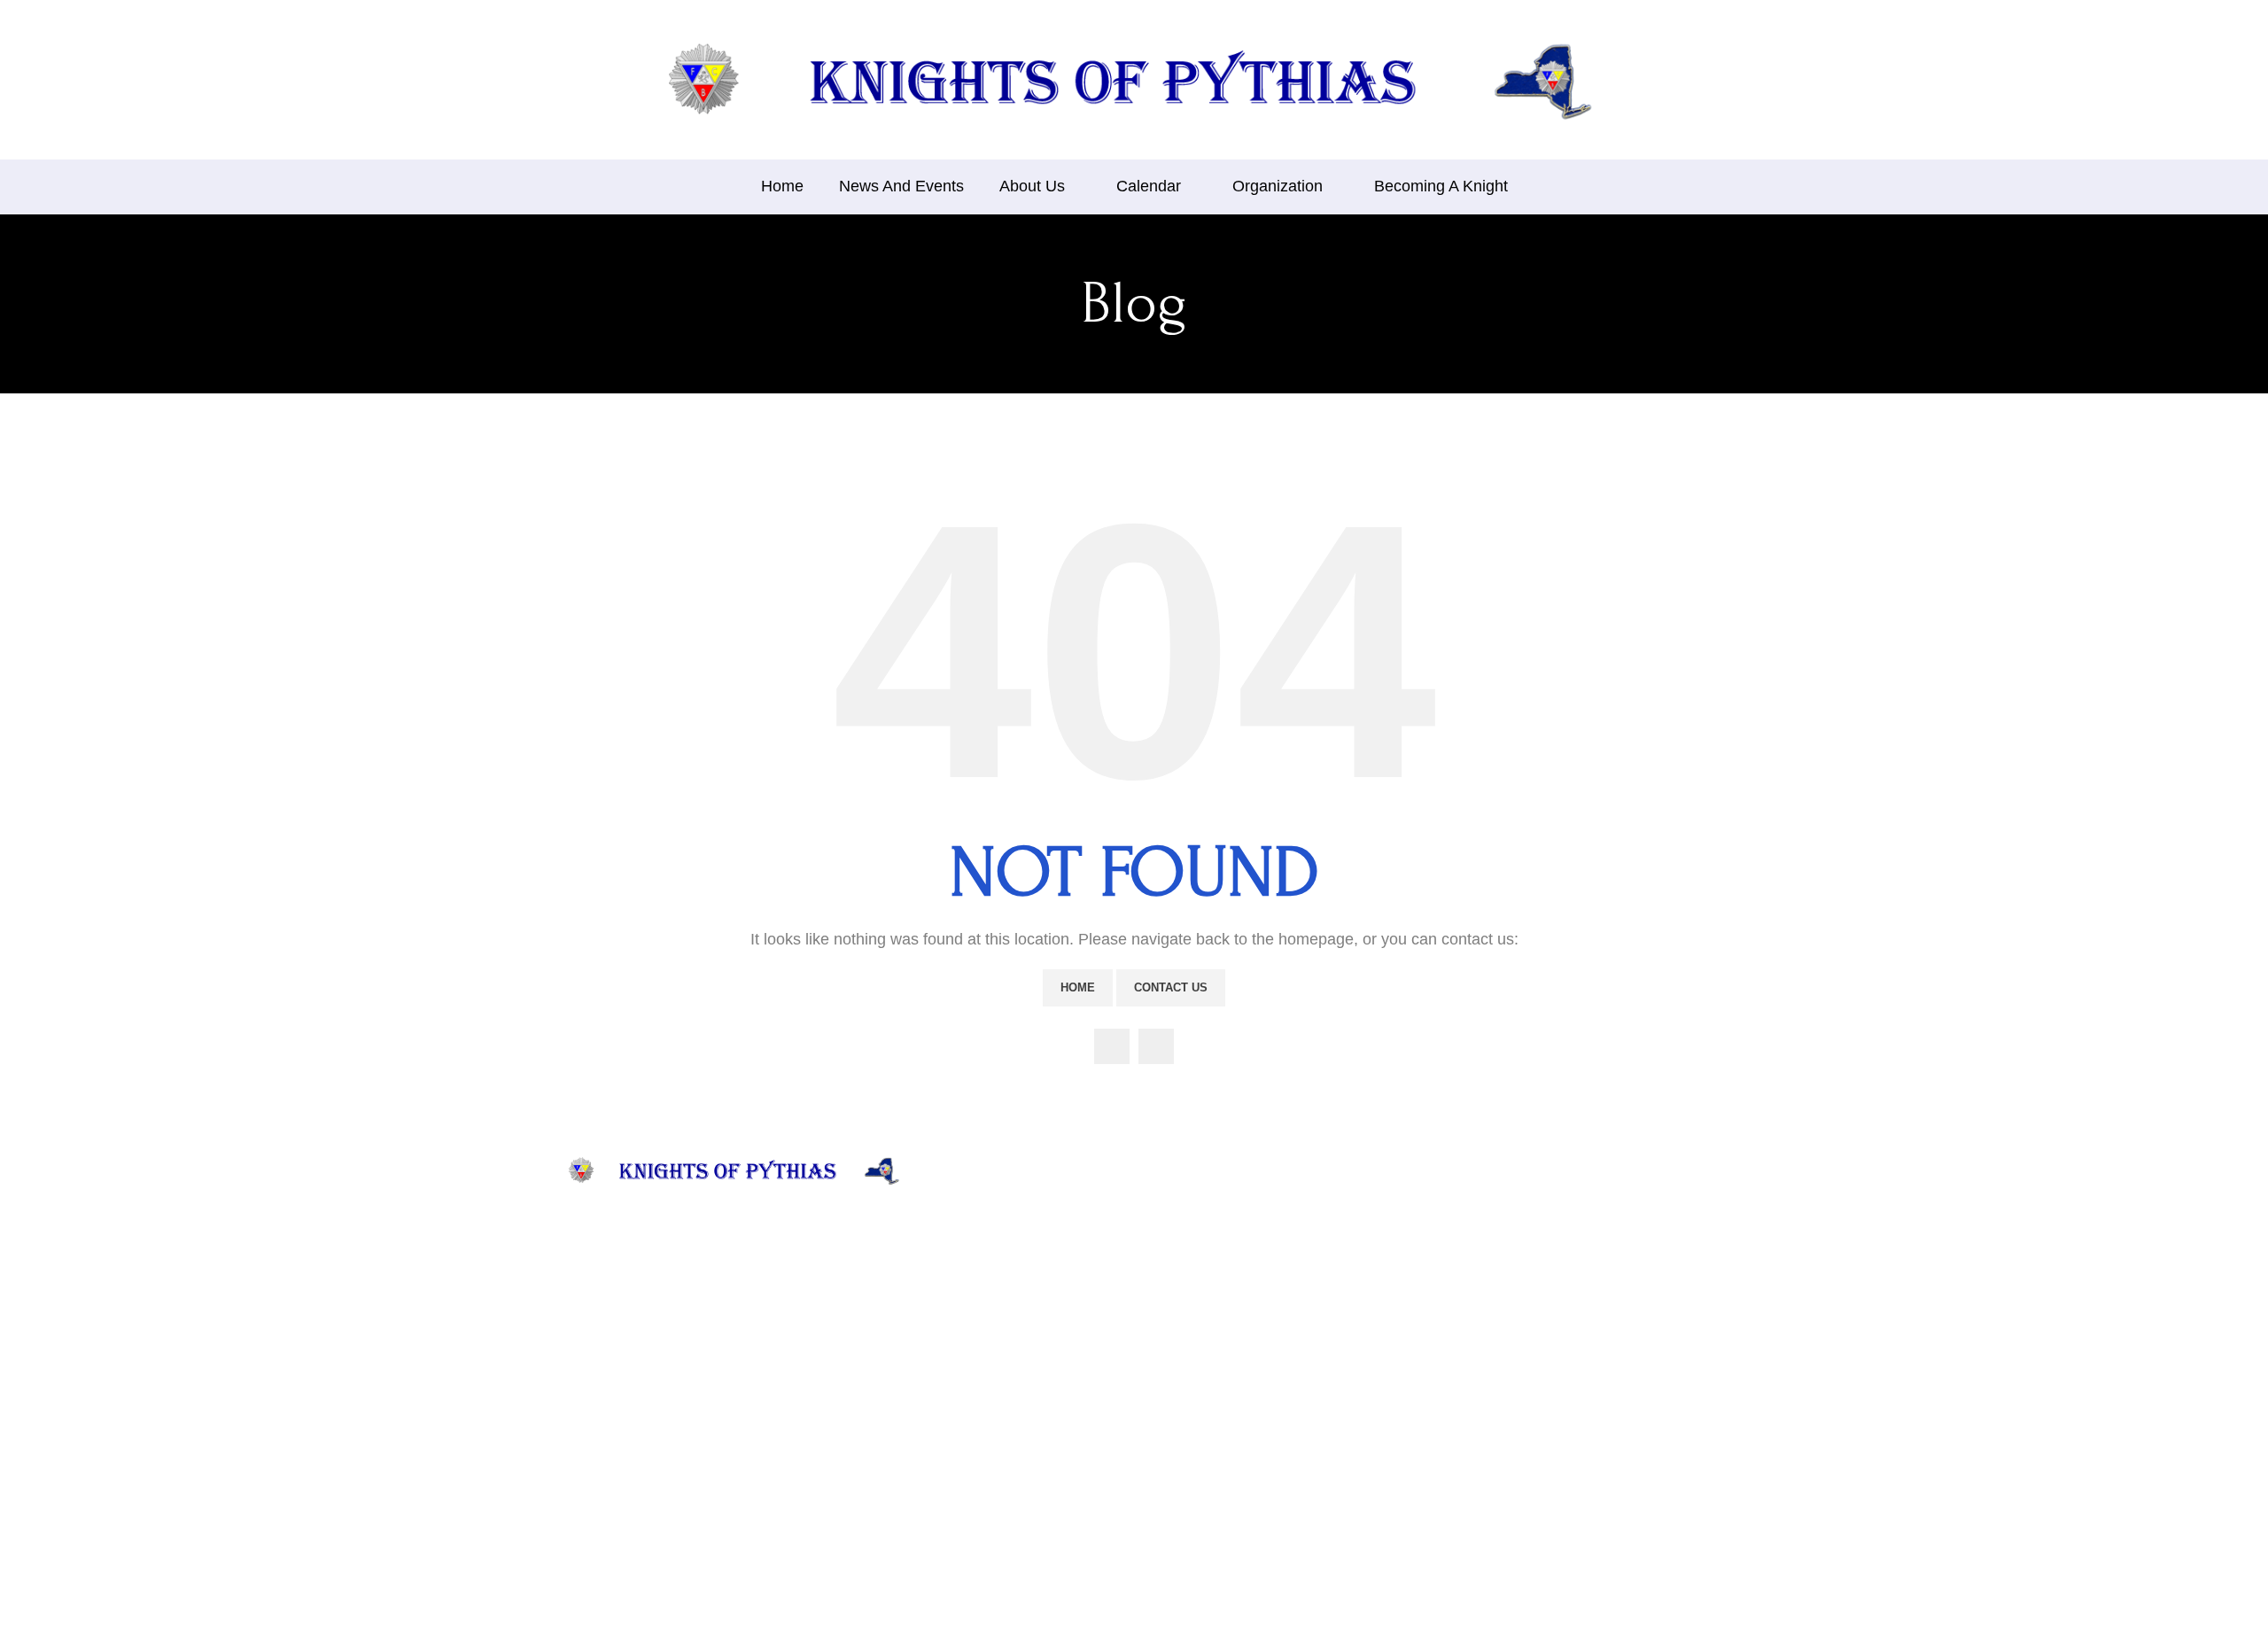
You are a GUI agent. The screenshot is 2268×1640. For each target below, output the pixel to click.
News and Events (997, 1228)
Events (967, 1438)
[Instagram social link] (1156, 1046)
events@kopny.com (1402, 1356)
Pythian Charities (996, 1357)
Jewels (967, 1410)
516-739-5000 (1386, 1432)
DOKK (1162, 1384)
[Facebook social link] (1112, 1046)
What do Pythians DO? (1013, 1282)
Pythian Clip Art (1187, 1410)
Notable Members (998, 1384)
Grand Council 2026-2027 (1215, 1249)
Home (1078, 987)
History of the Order (1005, 1255)
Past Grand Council (1196, 1276)
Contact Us (1171, 987)
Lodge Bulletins (1186, 1329)
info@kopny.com (1395, 1336)
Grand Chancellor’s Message (1029, 1464)
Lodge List (1172, 1303)
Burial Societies (1185, 1357)
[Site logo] (1134, 78)
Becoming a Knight (1196, 1438)
